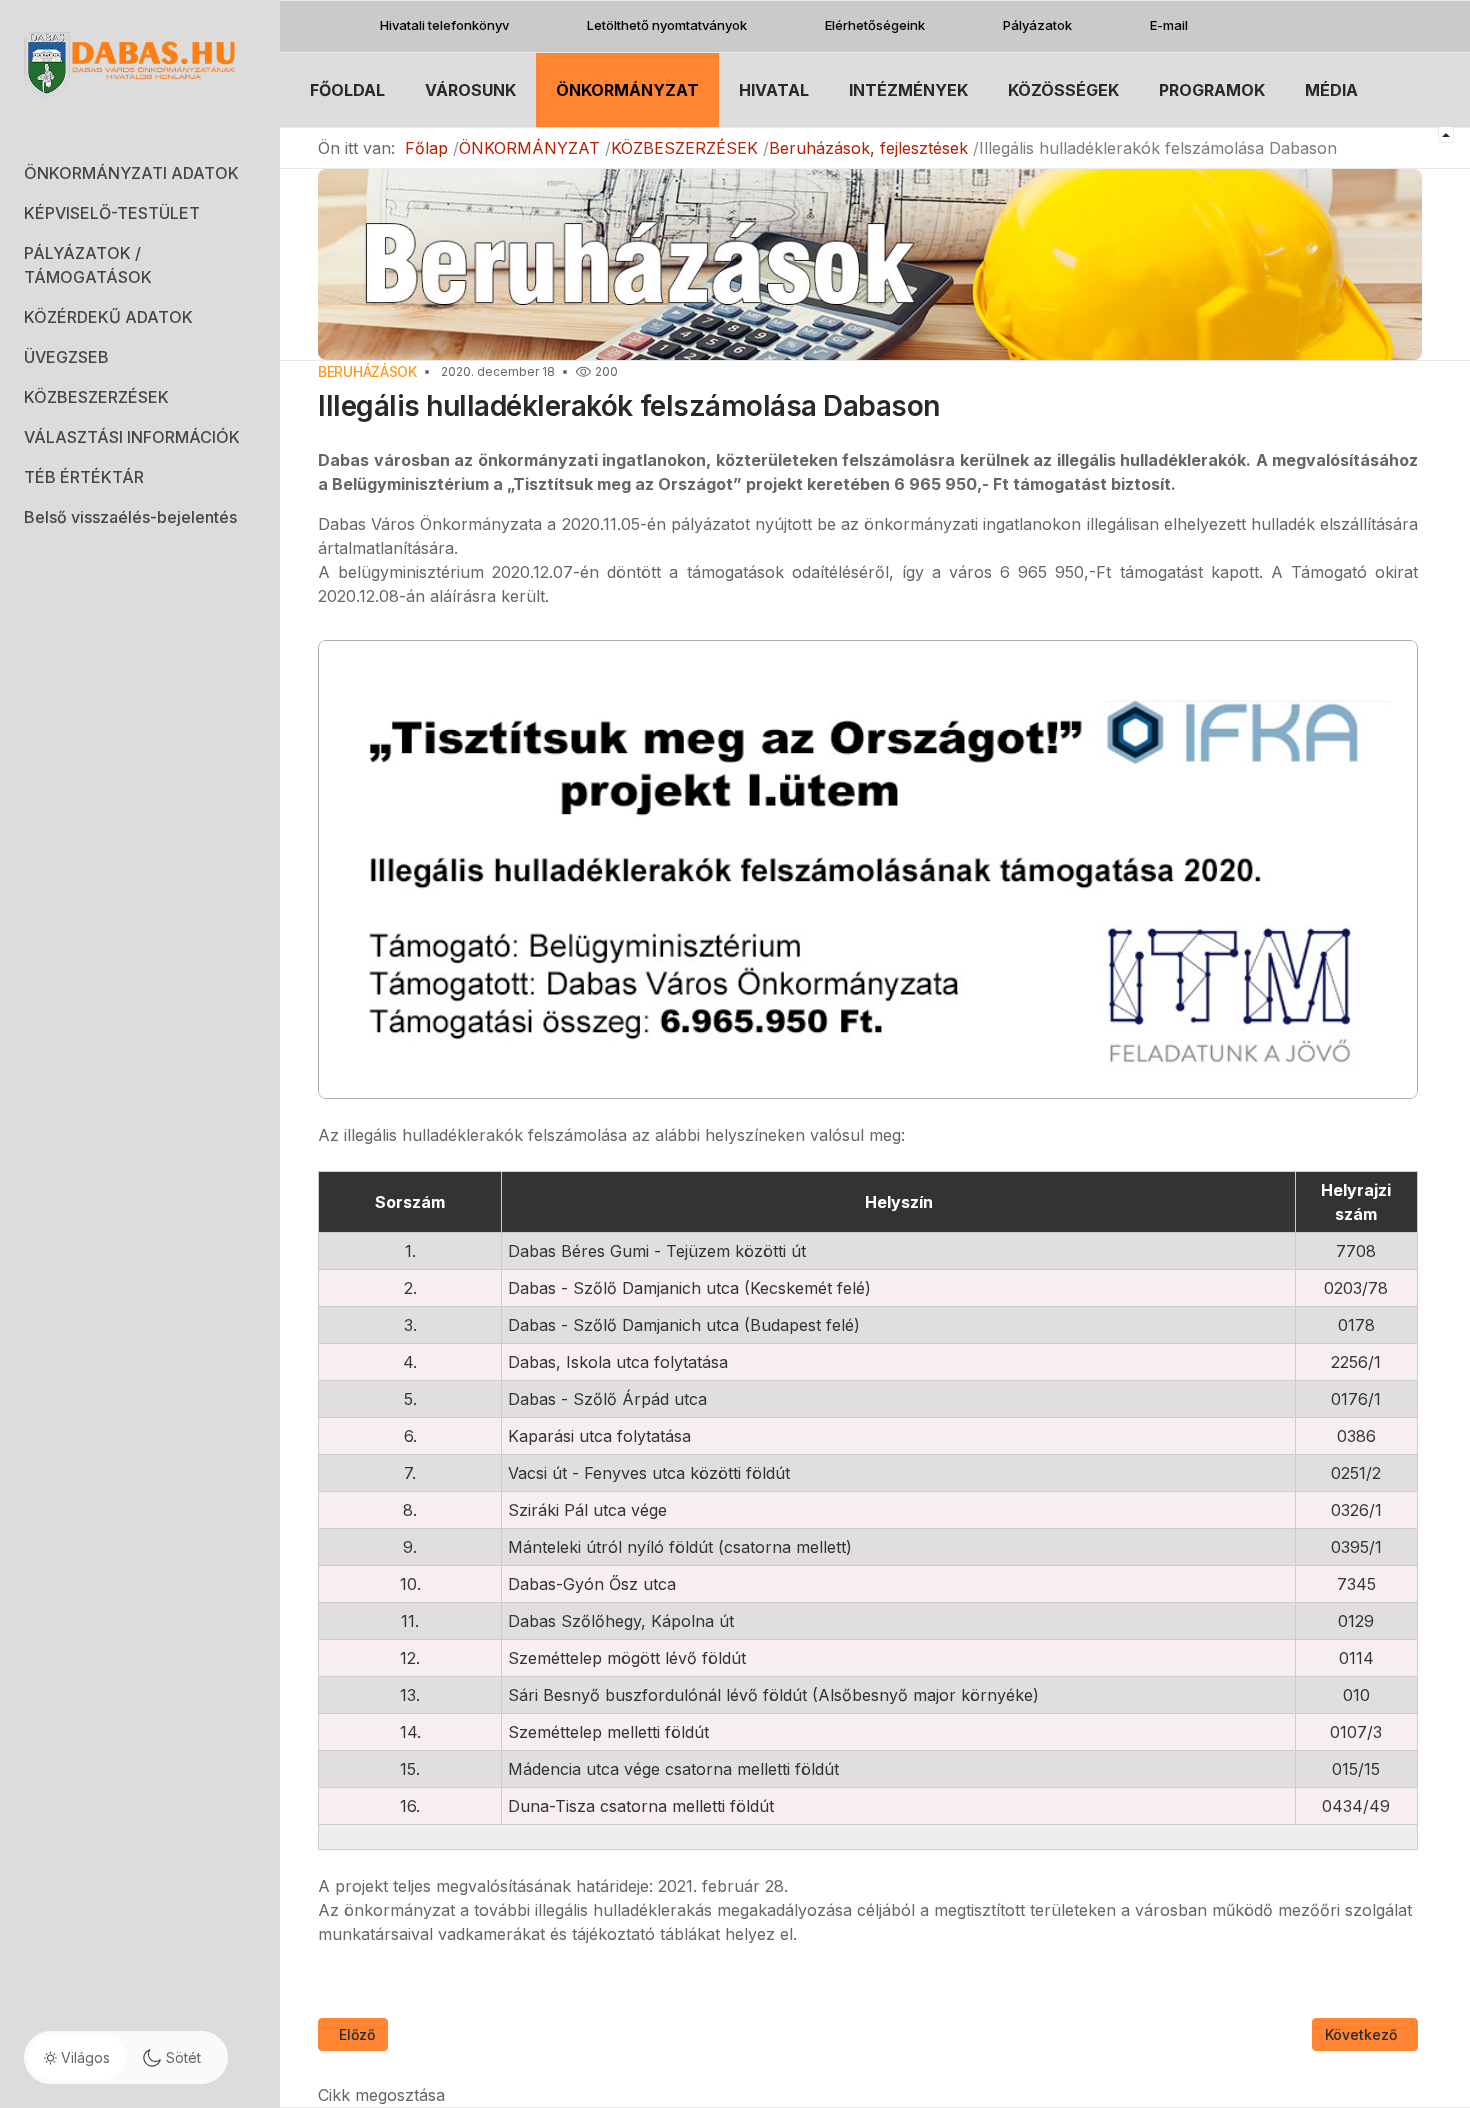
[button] (140, 173)
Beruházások (367, 371)
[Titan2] (140, 63)
